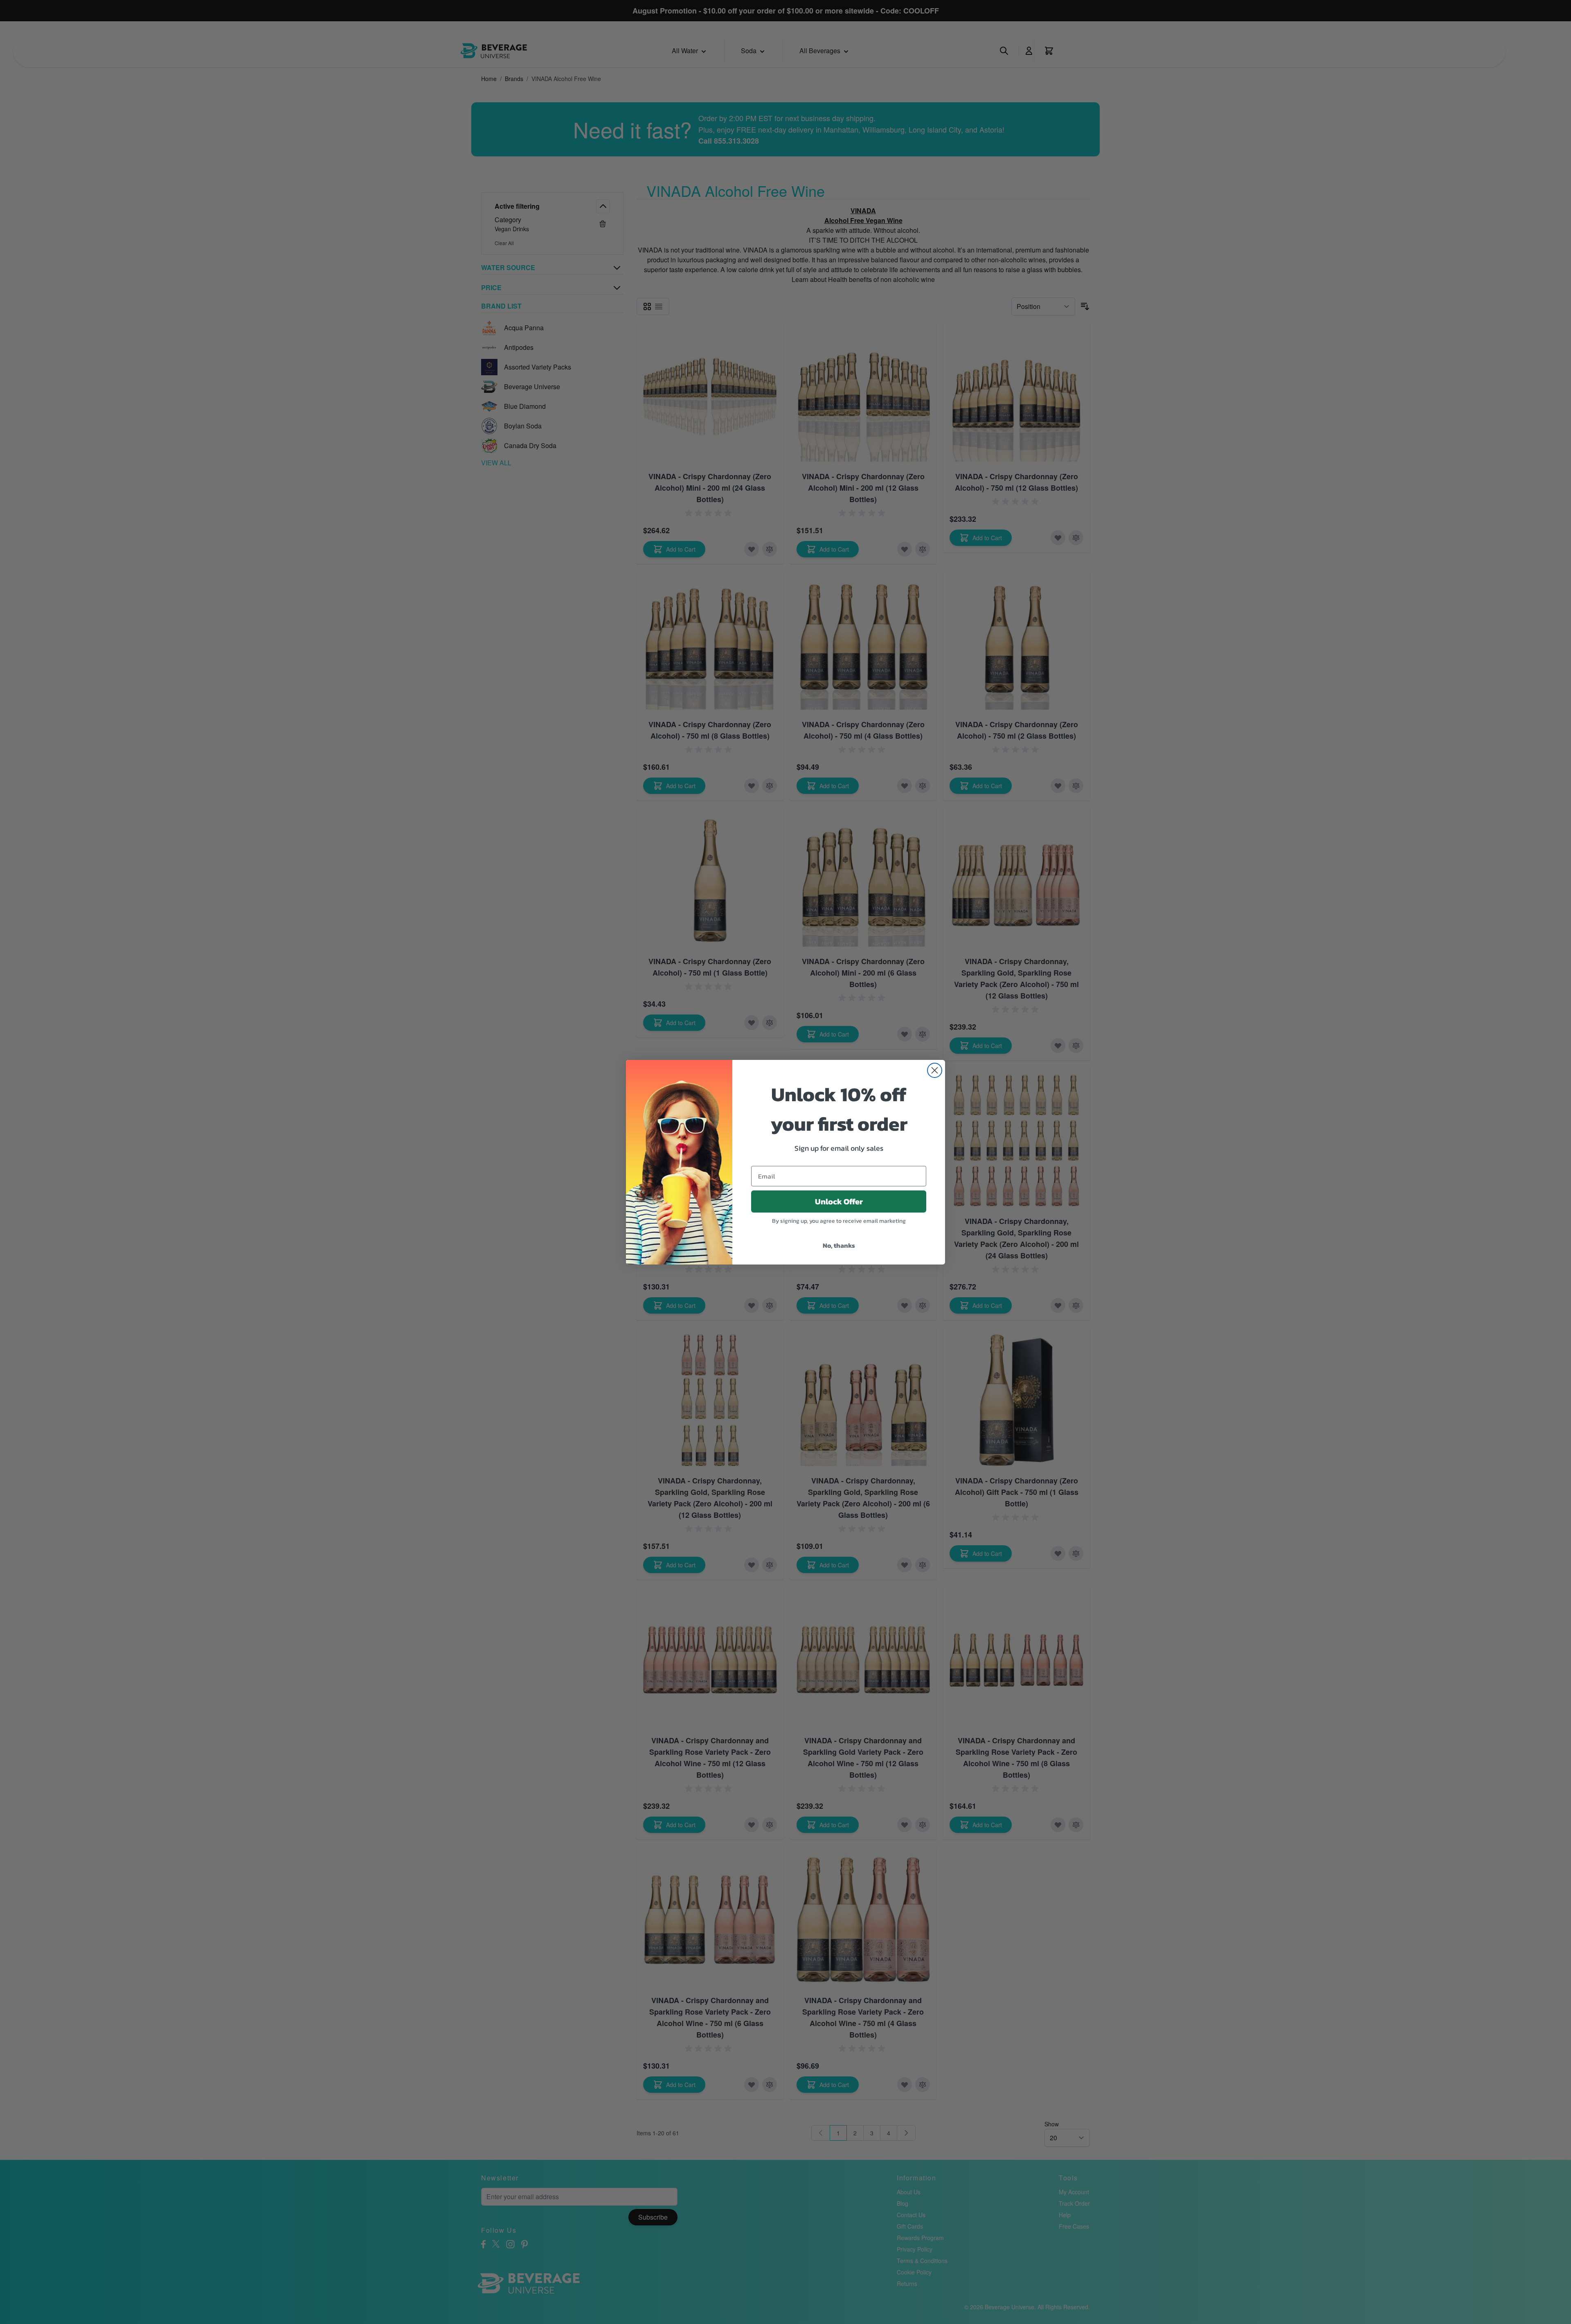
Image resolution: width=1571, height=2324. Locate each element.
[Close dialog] (935, 1070)
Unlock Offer (839, 1201)
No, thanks (839, 1245)
